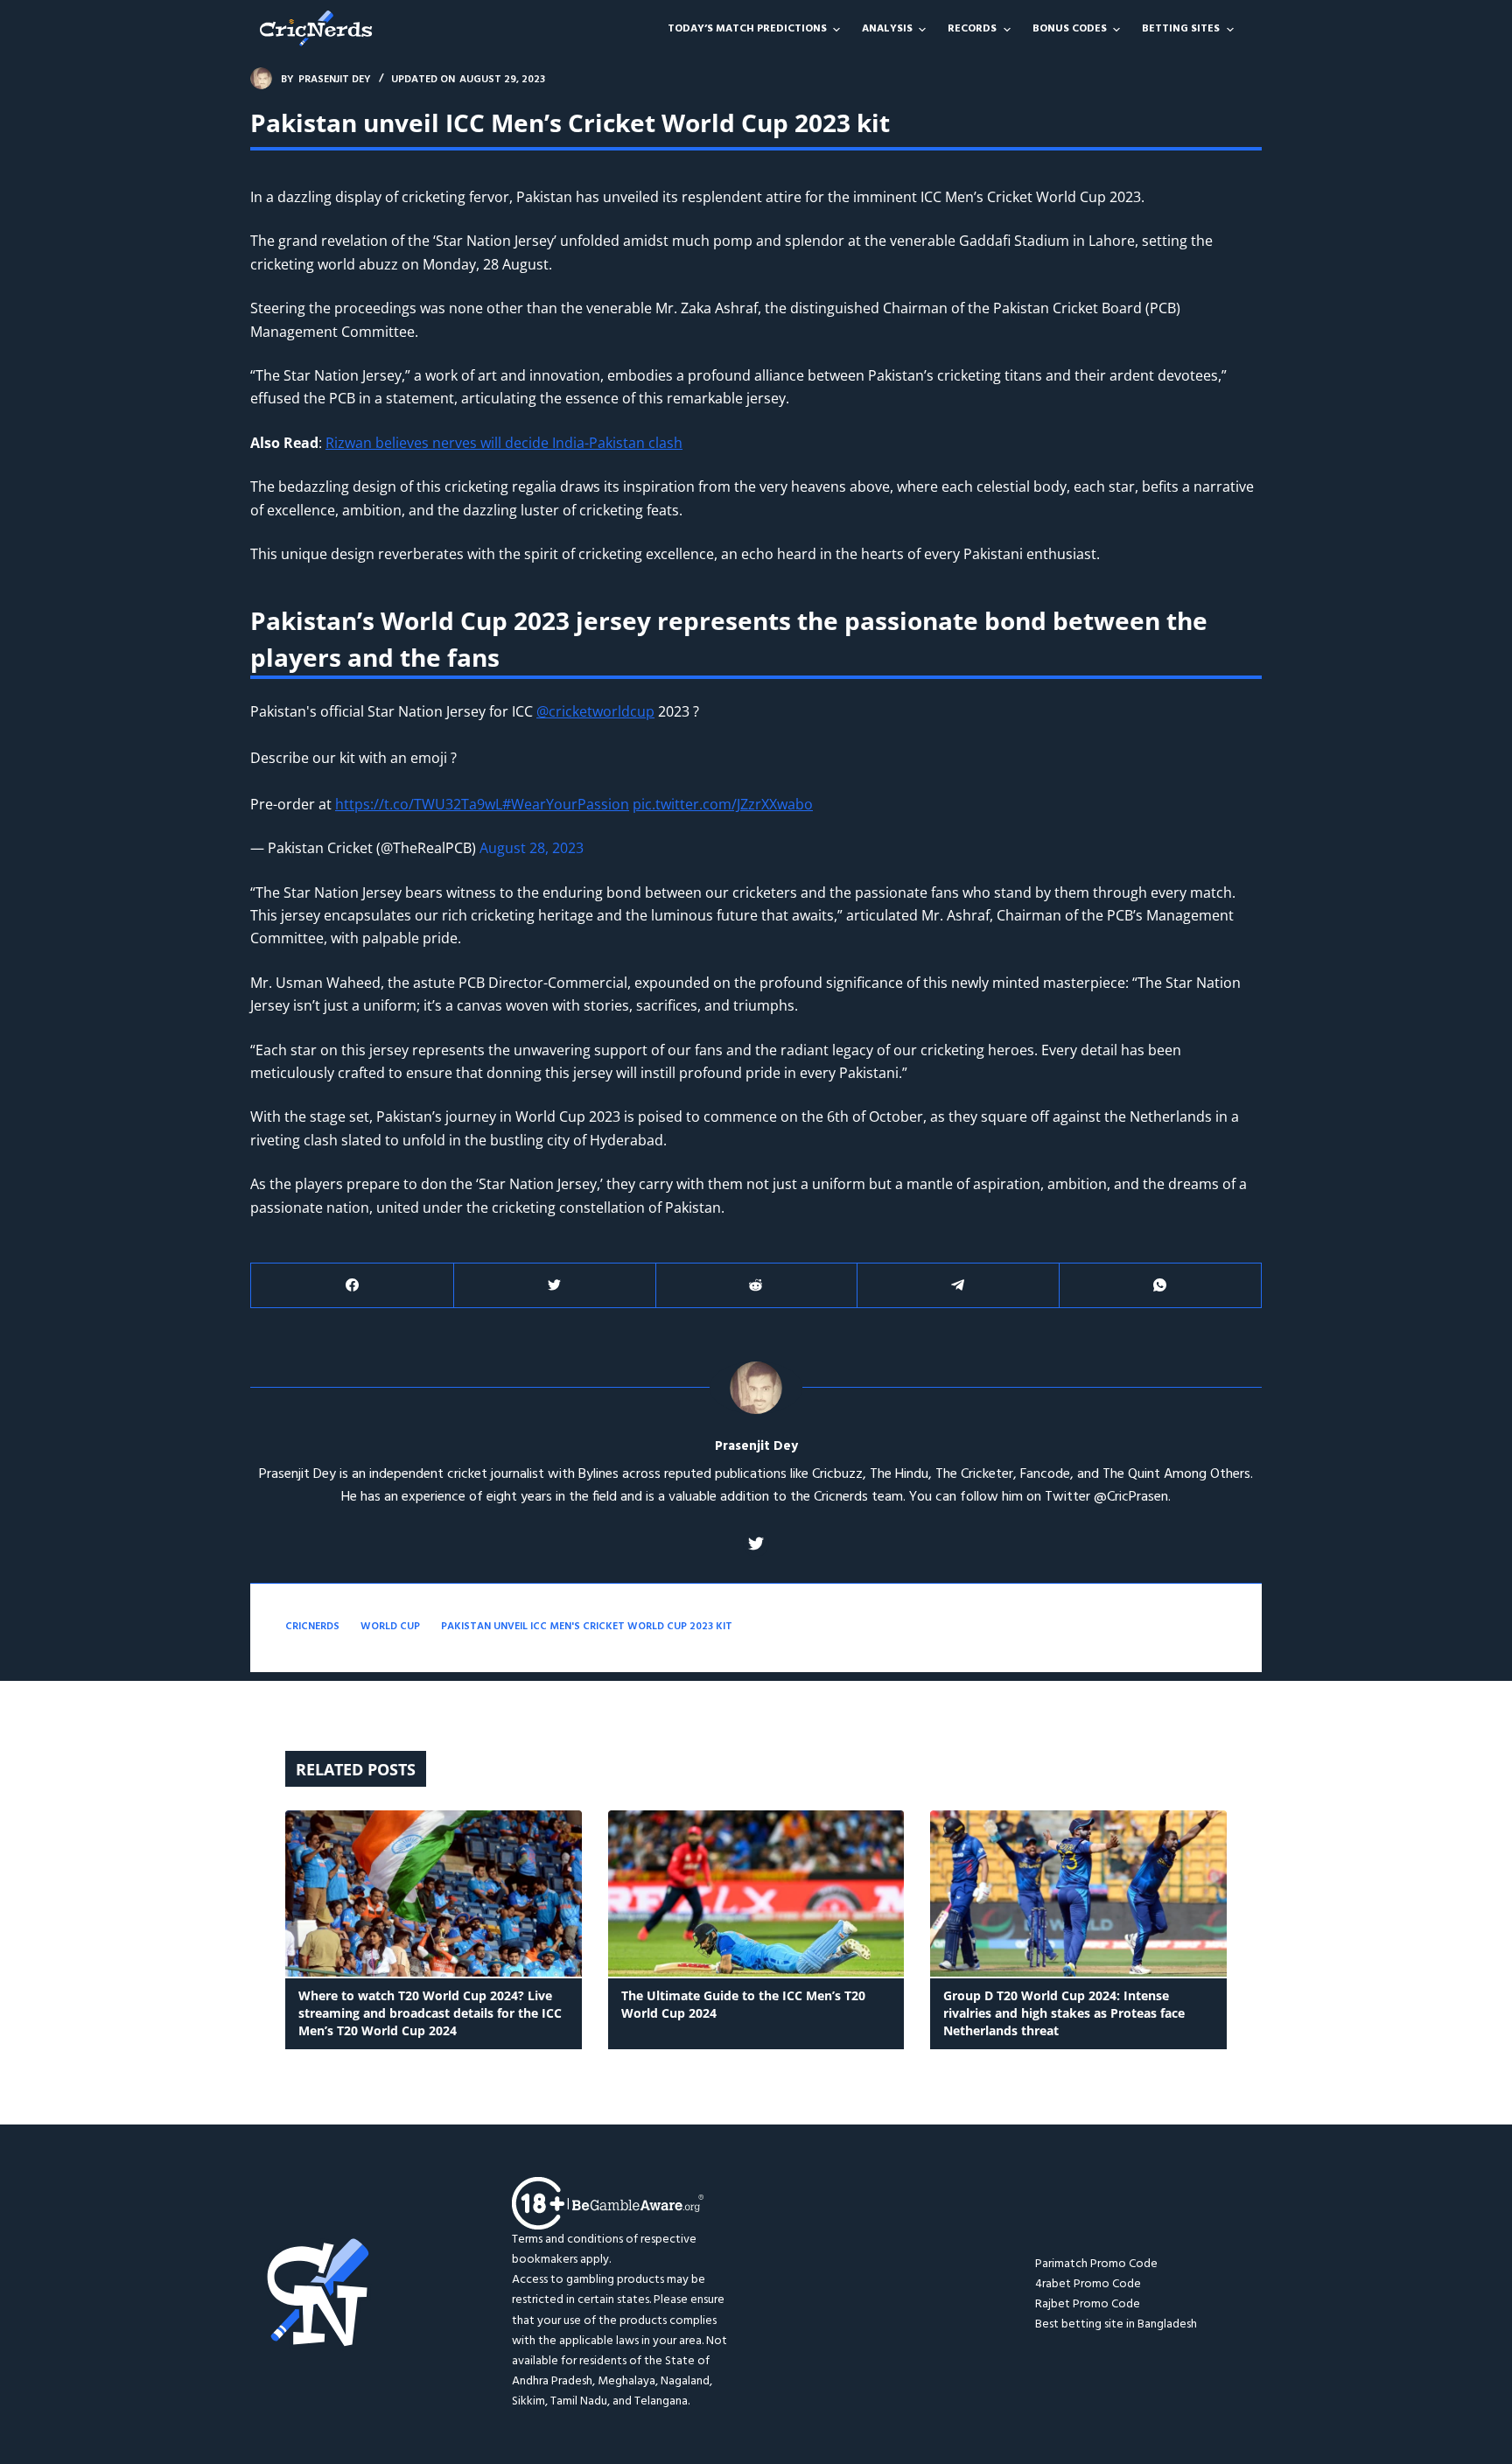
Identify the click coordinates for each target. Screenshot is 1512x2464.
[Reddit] (757, 1286)
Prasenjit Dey (756, 1447)
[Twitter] (555, 1286)
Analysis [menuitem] (887, 29)
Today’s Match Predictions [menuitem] (747, 29)
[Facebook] (353, 1286)
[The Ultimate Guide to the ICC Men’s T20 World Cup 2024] (756, 1894)
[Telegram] (958, 1286)
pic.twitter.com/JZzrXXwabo (723, 804)
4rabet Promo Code (1088, 2284)
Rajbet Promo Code (1088, 2304)
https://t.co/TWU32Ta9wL (419, 804)
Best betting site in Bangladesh (1116, 2324)
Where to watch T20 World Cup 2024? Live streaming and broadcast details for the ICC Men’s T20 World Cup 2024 (430, 2013)
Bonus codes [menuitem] (1070, 29)
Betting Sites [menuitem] (1181, 29)
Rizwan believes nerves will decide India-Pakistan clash (504, 443)
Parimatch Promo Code (1096, 2264)
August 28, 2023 (532, 848)
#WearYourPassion (566, 804)
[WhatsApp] (1160, 1286)
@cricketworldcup (595, 711)
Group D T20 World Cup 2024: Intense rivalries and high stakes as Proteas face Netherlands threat (1064, 2013)
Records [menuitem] (972, 29)
